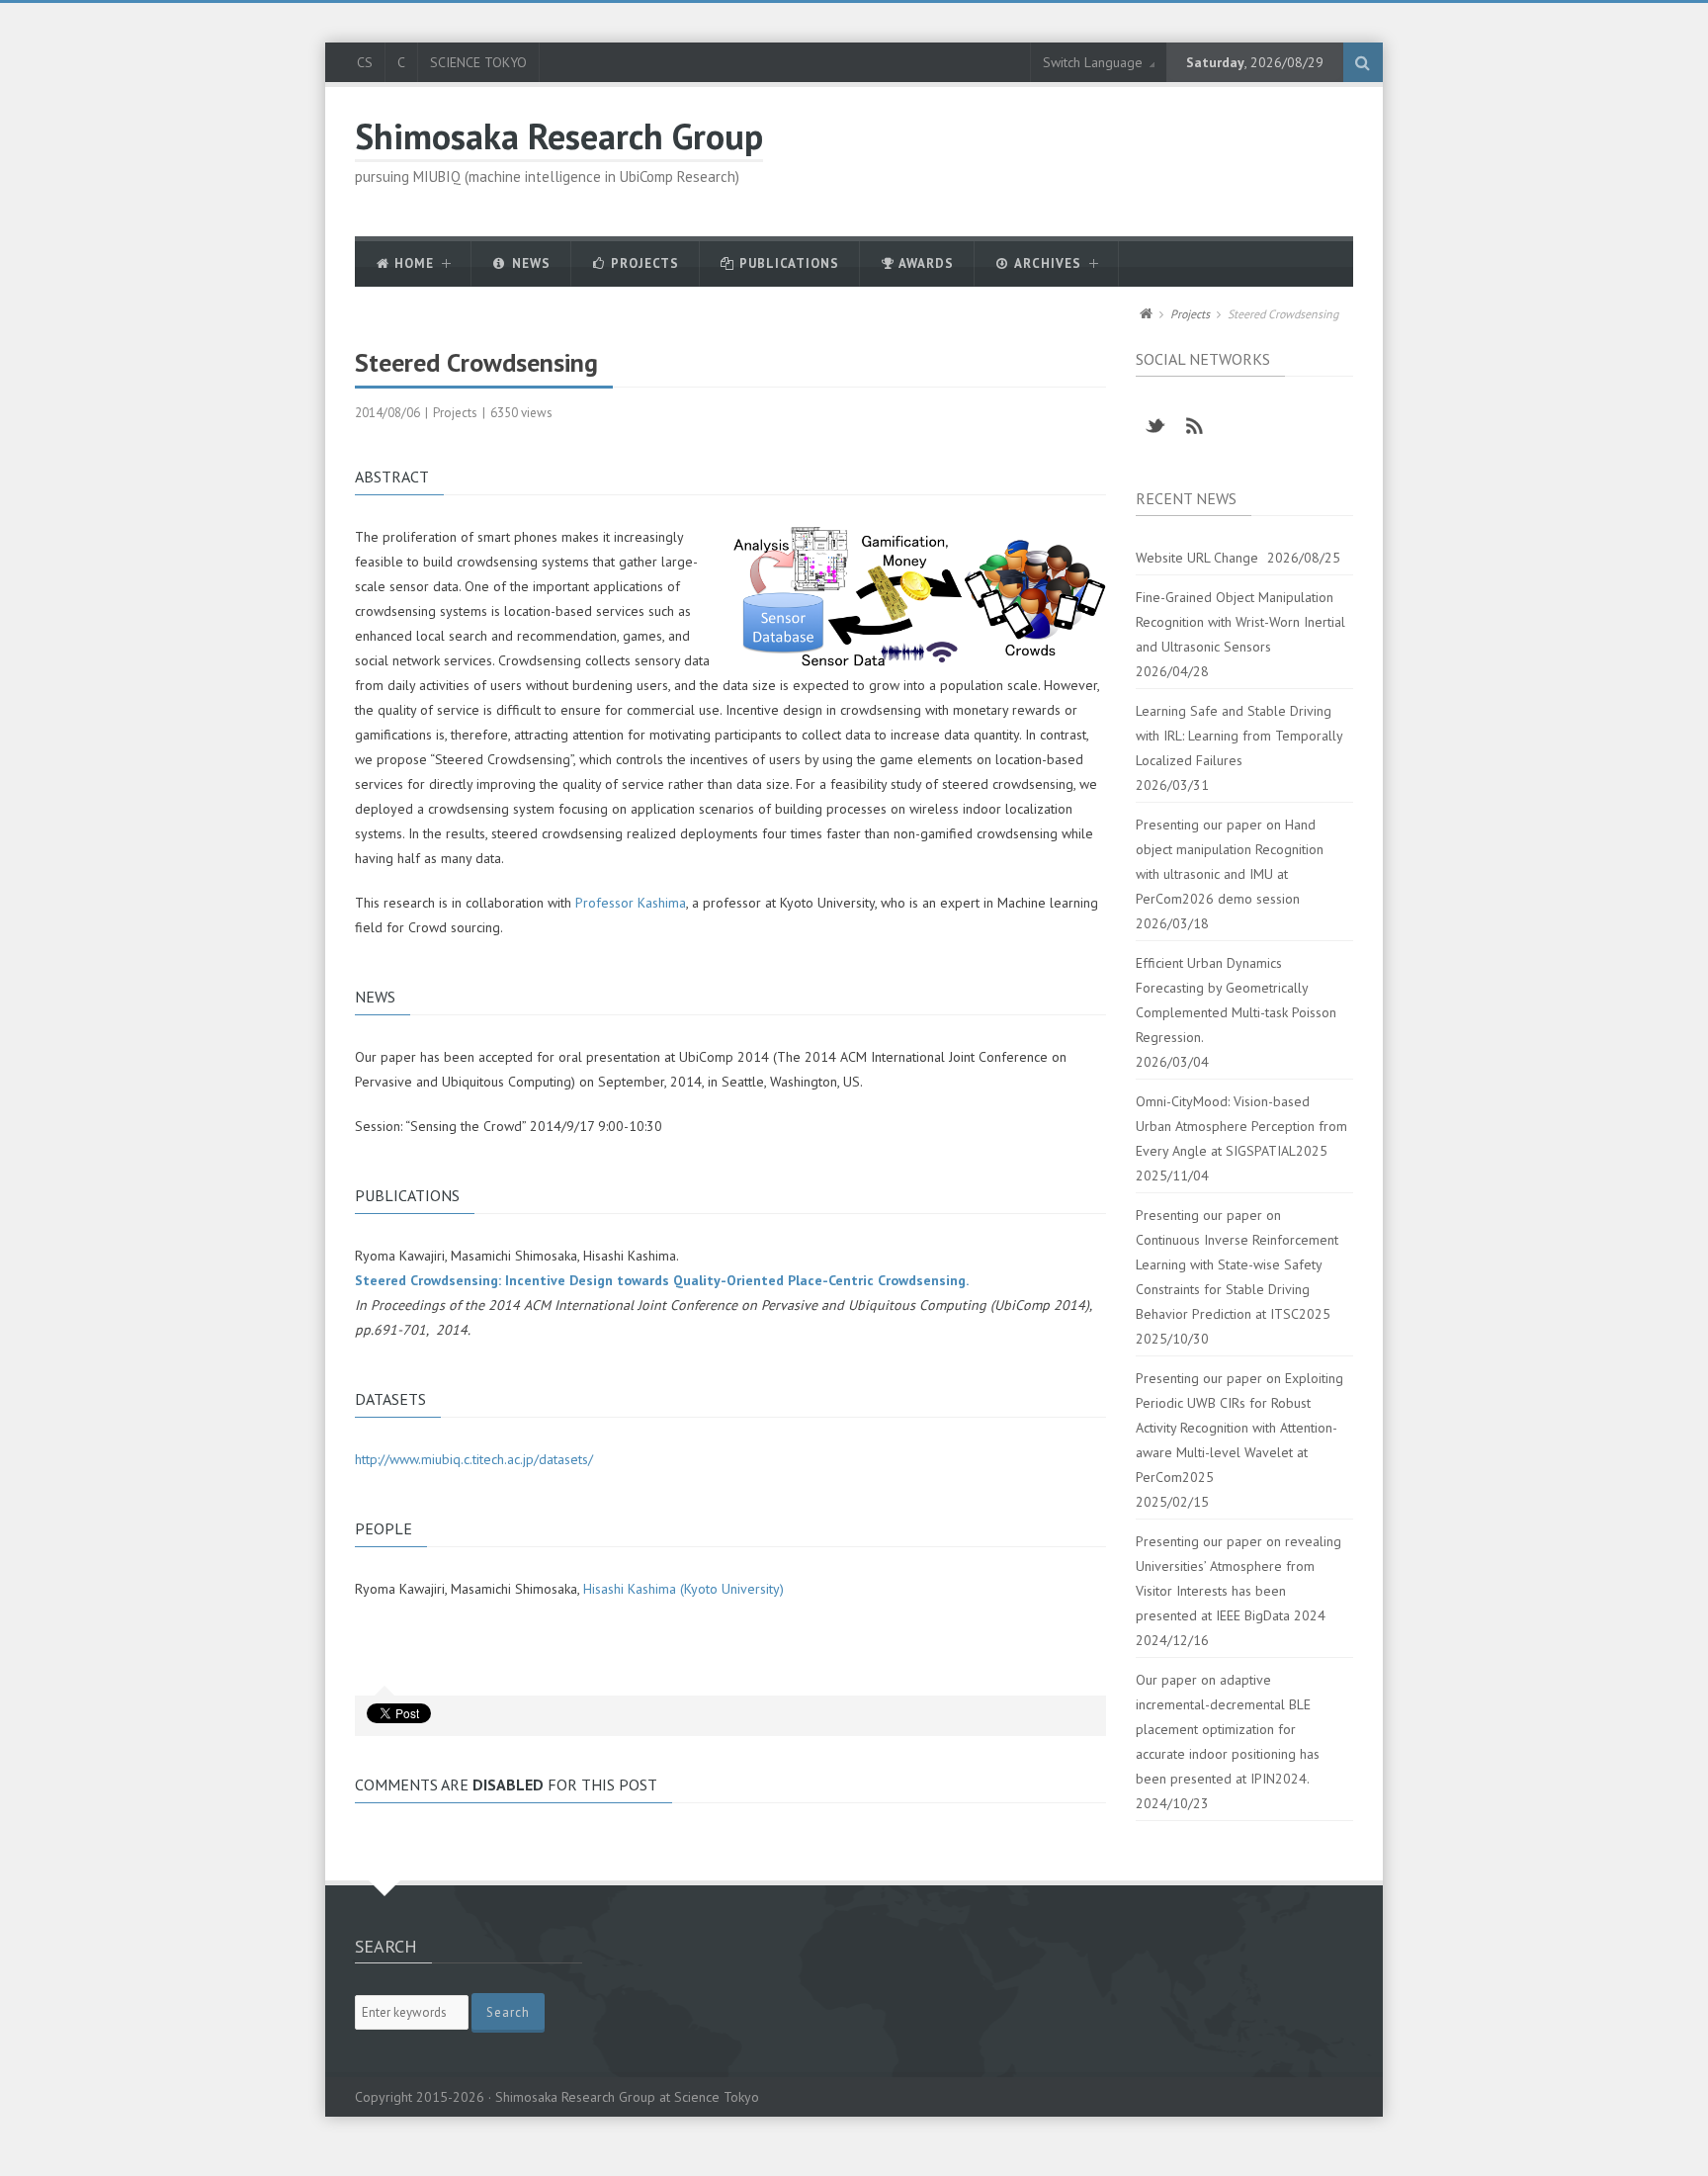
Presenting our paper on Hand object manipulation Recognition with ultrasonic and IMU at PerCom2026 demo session (1230, 862)
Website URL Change (1197, 558)
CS (365, 62)
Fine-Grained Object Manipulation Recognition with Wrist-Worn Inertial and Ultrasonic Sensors (1240, 622)
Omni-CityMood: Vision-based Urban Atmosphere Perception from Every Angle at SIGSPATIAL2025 (1241, 1126)
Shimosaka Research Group (559, 136)
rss (1195, 426)
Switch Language (1093, 62)
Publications (787, 263)
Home (412, 263)
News (529, 263)
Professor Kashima (631, 903)
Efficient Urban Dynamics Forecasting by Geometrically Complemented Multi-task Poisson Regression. (1236, 1000)
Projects (643, 263)
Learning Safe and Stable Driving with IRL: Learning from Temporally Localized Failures (1239, 736)
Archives (1046, 263)
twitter (1155, 426)
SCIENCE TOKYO (478, 62)
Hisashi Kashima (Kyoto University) (683, 1589)
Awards (925, 263)
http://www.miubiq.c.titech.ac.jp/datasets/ (474, 1459)
